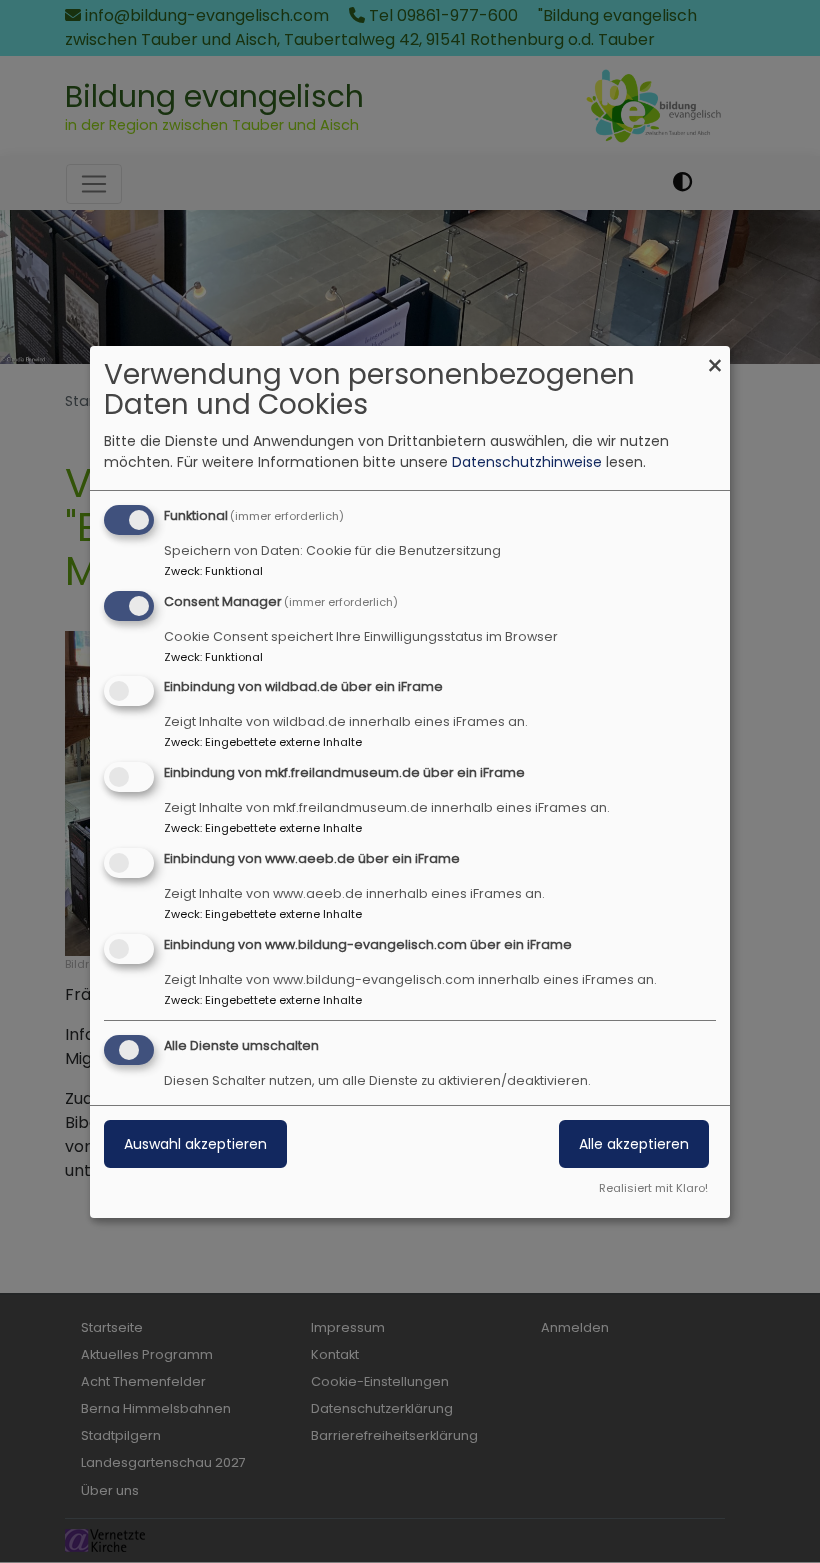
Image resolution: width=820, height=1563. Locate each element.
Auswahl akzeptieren (195, 1144)
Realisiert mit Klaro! (653, 1188)
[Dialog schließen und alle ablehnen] (715, 358)
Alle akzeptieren (634, 1144)
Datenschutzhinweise (527, 462)
